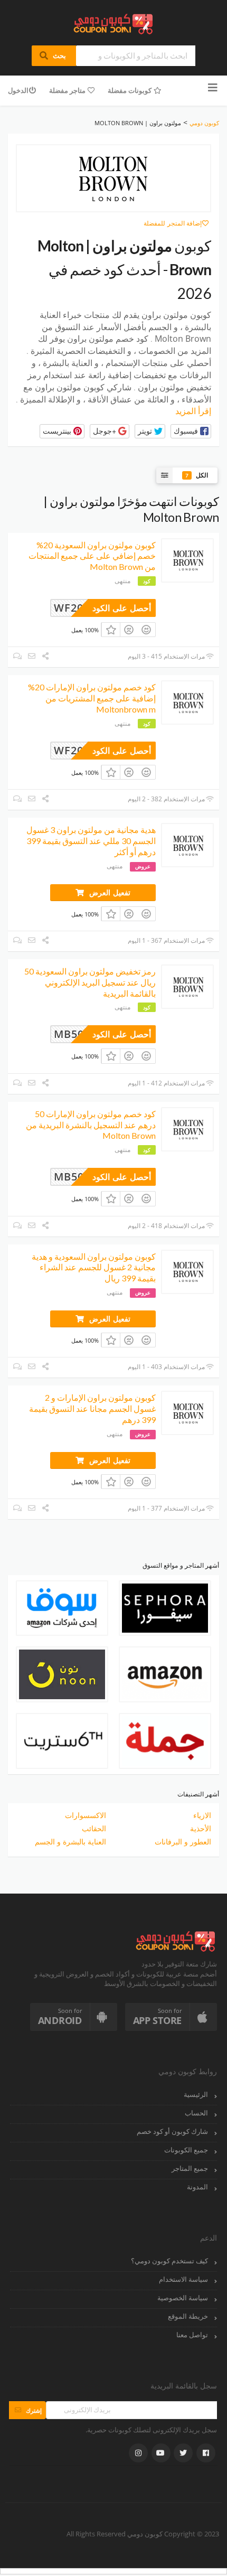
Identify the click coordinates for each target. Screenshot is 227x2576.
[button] (191, 431)
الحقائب (94, 1828)
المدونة (197, 2187)
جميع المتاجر (190, 2168)
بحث (54, 55)
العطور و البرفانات (183, 1842)
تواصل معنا (192, 2335)
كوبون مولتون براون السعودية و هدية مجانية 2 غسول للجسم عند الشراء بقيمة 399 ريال (94, 1267)
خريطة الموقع (188, 2316)
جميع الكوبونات (186, 2150)
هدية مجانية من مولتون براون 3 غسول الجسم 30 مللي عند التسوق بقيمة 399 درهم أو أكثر (91, 841)
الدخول (18, 90)
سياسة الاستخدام (183, 2279)
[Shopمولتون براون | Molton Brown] (113, 179)
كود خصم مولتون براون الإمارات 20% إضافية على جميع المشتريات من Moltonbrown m (92, 698)
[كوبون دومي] (114, 23)
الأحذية (201, 1828)
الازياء (202, 1815)
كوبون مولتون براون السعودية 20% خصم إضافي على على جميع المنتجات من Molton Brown (92, 556)
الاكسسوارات (86, 1815)
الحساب (196, 2113)
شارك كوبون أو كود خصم (172, 2132)
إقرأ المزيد (193, 411)
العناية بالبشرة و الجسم (70, 1842)
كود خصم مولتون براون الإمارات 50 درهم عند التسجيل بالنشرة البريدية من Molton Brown (91, 1125)
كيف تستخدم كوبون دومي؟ (169, 2261)
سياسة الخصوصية (183, 2298)
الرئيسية (196, 2095)
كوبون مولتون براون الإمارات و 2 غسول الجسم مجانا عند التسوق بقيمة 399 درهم (92, 1408)
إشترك (27, 2410)
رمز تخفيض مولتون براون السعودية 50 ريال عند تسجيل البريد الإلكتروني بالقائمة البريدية (90, 982)
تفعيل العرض (108, 892)
